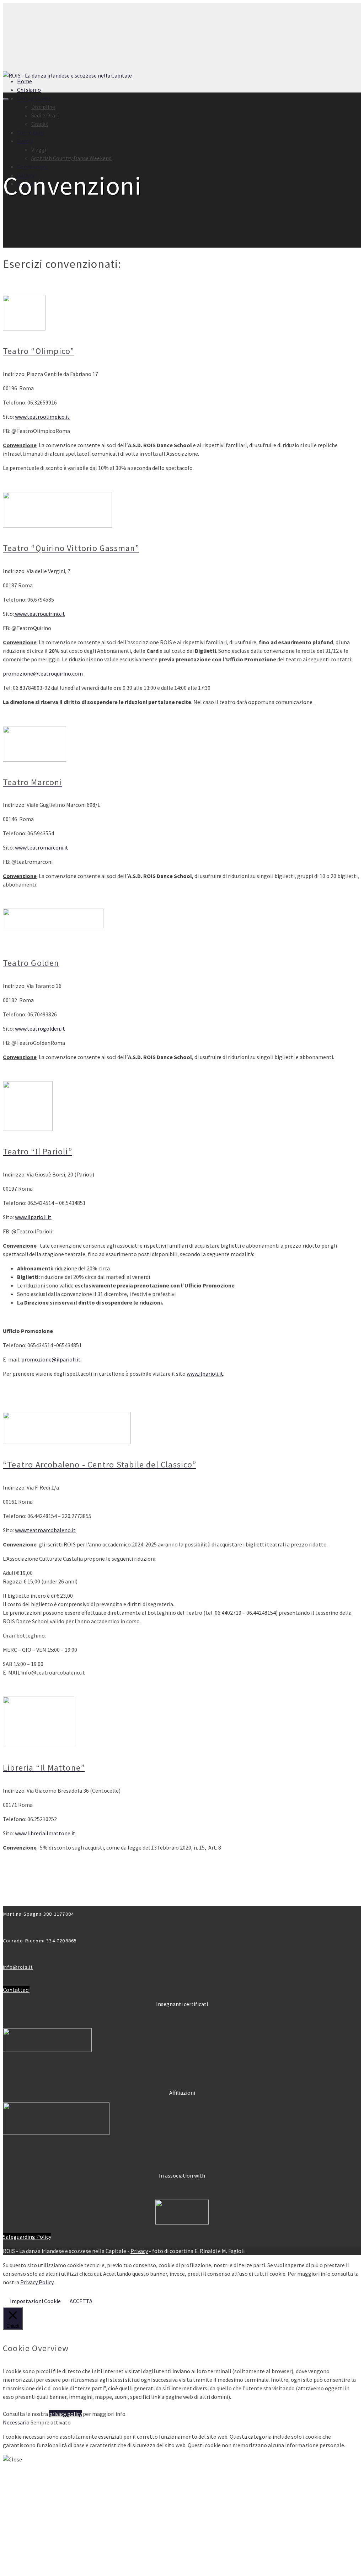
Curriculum (30, 132)
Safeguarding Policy (27, 2237)
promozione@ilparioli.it (51, 1359)
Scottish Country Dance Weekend (71, 158)
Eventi (25, 141)
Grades (40, 124)
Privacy (139, 2251)
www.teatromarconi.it (41, 847)
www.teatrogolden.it (39, 1028)
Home (25, 81)
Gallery (26, 175)
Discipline (43, 107)
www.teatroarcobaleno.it (45, 1530)
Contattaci (16, 1990)
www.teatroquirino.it (39, 614)
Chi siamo (29, 90)
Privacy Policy (37, 2282)
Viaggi (39, 149)
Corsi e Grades (34, 98)
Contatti (28, 2567)
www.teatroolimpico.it (42, 417)
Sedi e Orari (45, 115)
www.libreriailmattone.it (45, 1833)
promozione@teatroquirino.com (43, 673)
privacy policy (65, 2414)
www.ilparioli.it (33, 1217)
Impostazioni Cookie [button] (35, 2301)
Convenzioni (32, 166)
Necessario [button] (17, 2422)
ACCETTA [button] (81, 2301)
